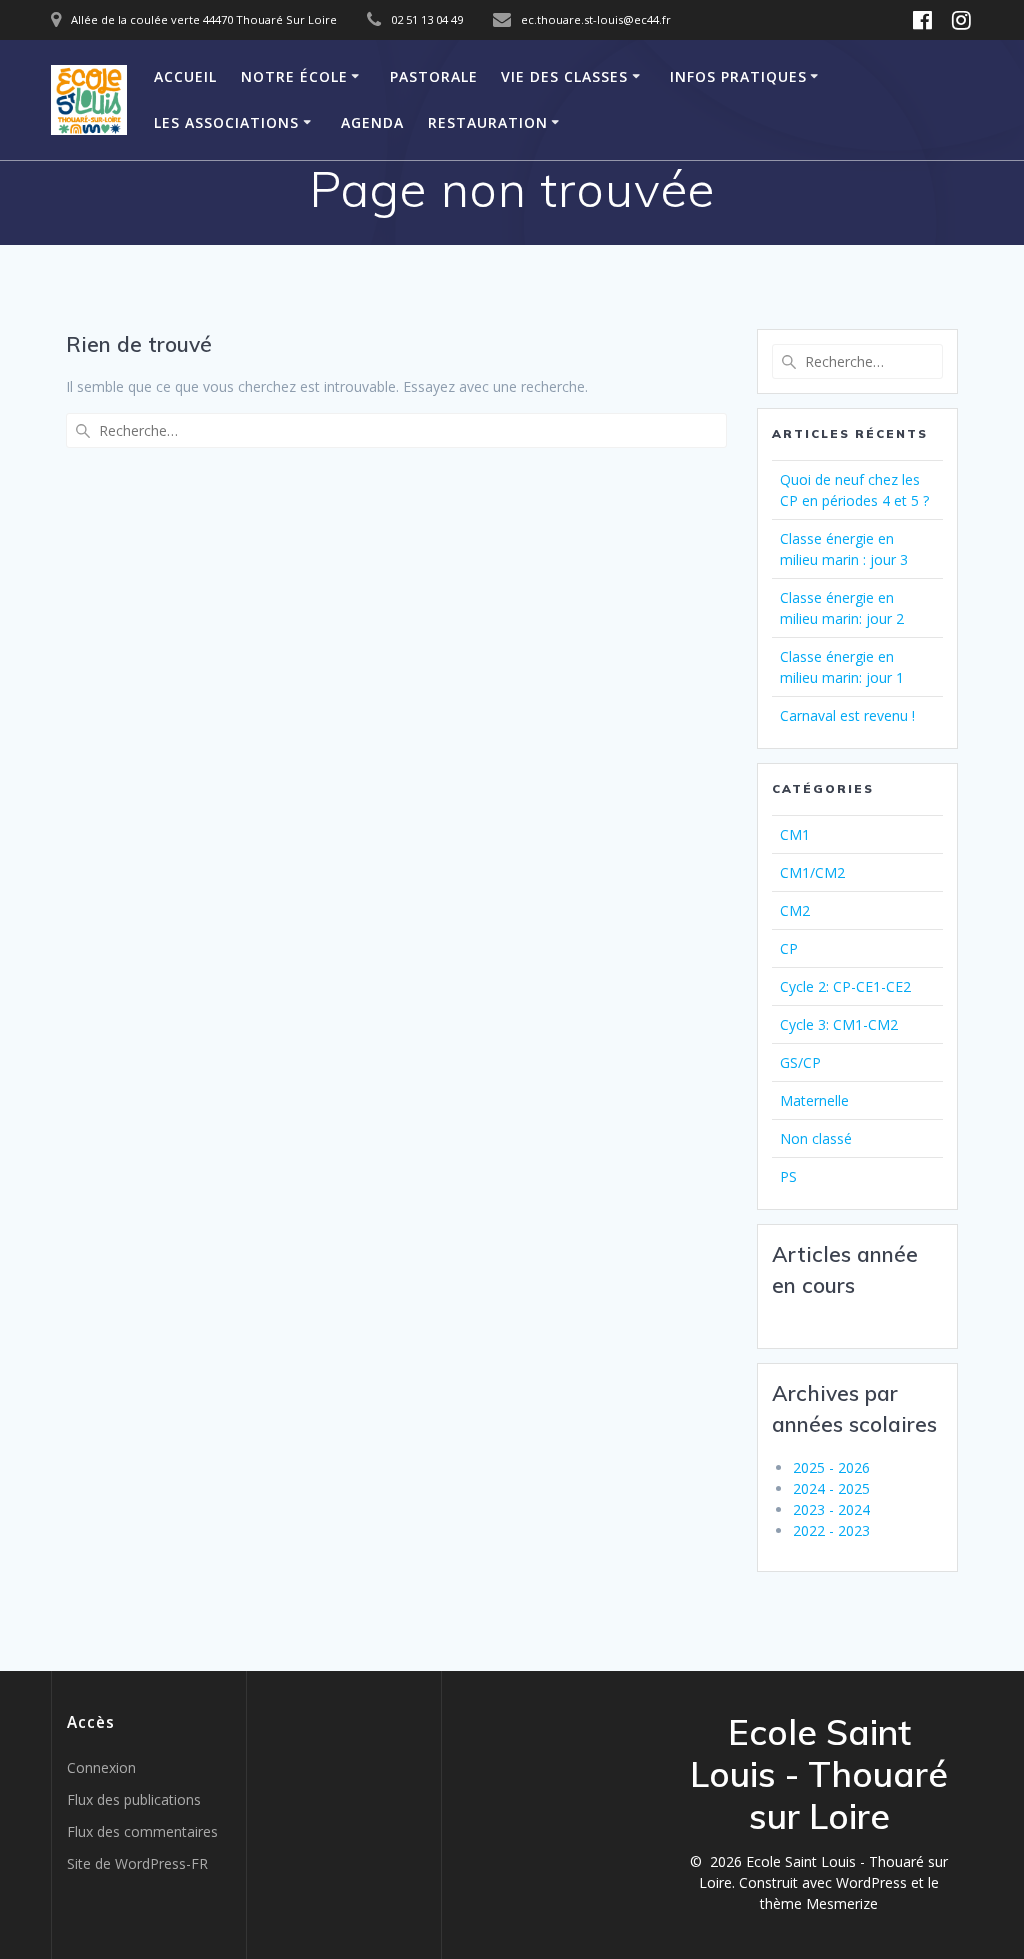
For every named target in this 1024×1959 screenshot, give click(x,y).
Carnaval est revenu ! (847, 715)
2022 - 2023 (831, 1530)
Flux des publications (134, 1799)
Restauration (488, 122)
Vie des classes (564, 76)
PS (788, 1176)
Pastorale (434, 76)
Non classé (816, 1138)
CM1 (795, 834)
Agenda (372, 122)
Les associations (226, 122)
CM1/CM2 (812, 872)
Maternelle (814, 1100)
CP (789, 948)
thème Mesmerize (819, 1903)
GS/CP (800, 1062)
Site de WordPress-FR (137, 1863)
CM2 (795, 910)
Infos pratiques (738, 76)
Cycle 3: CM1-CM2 (839, 1024)
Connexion (101, 1767)
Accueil (185, 76)
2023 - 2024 (831, 1509)
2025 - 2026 (831, 1467)
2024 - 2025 (831, 1488)
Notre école (294, 76)
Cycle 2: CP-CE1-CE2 (845, 986)
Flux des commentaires (142, 1831)
